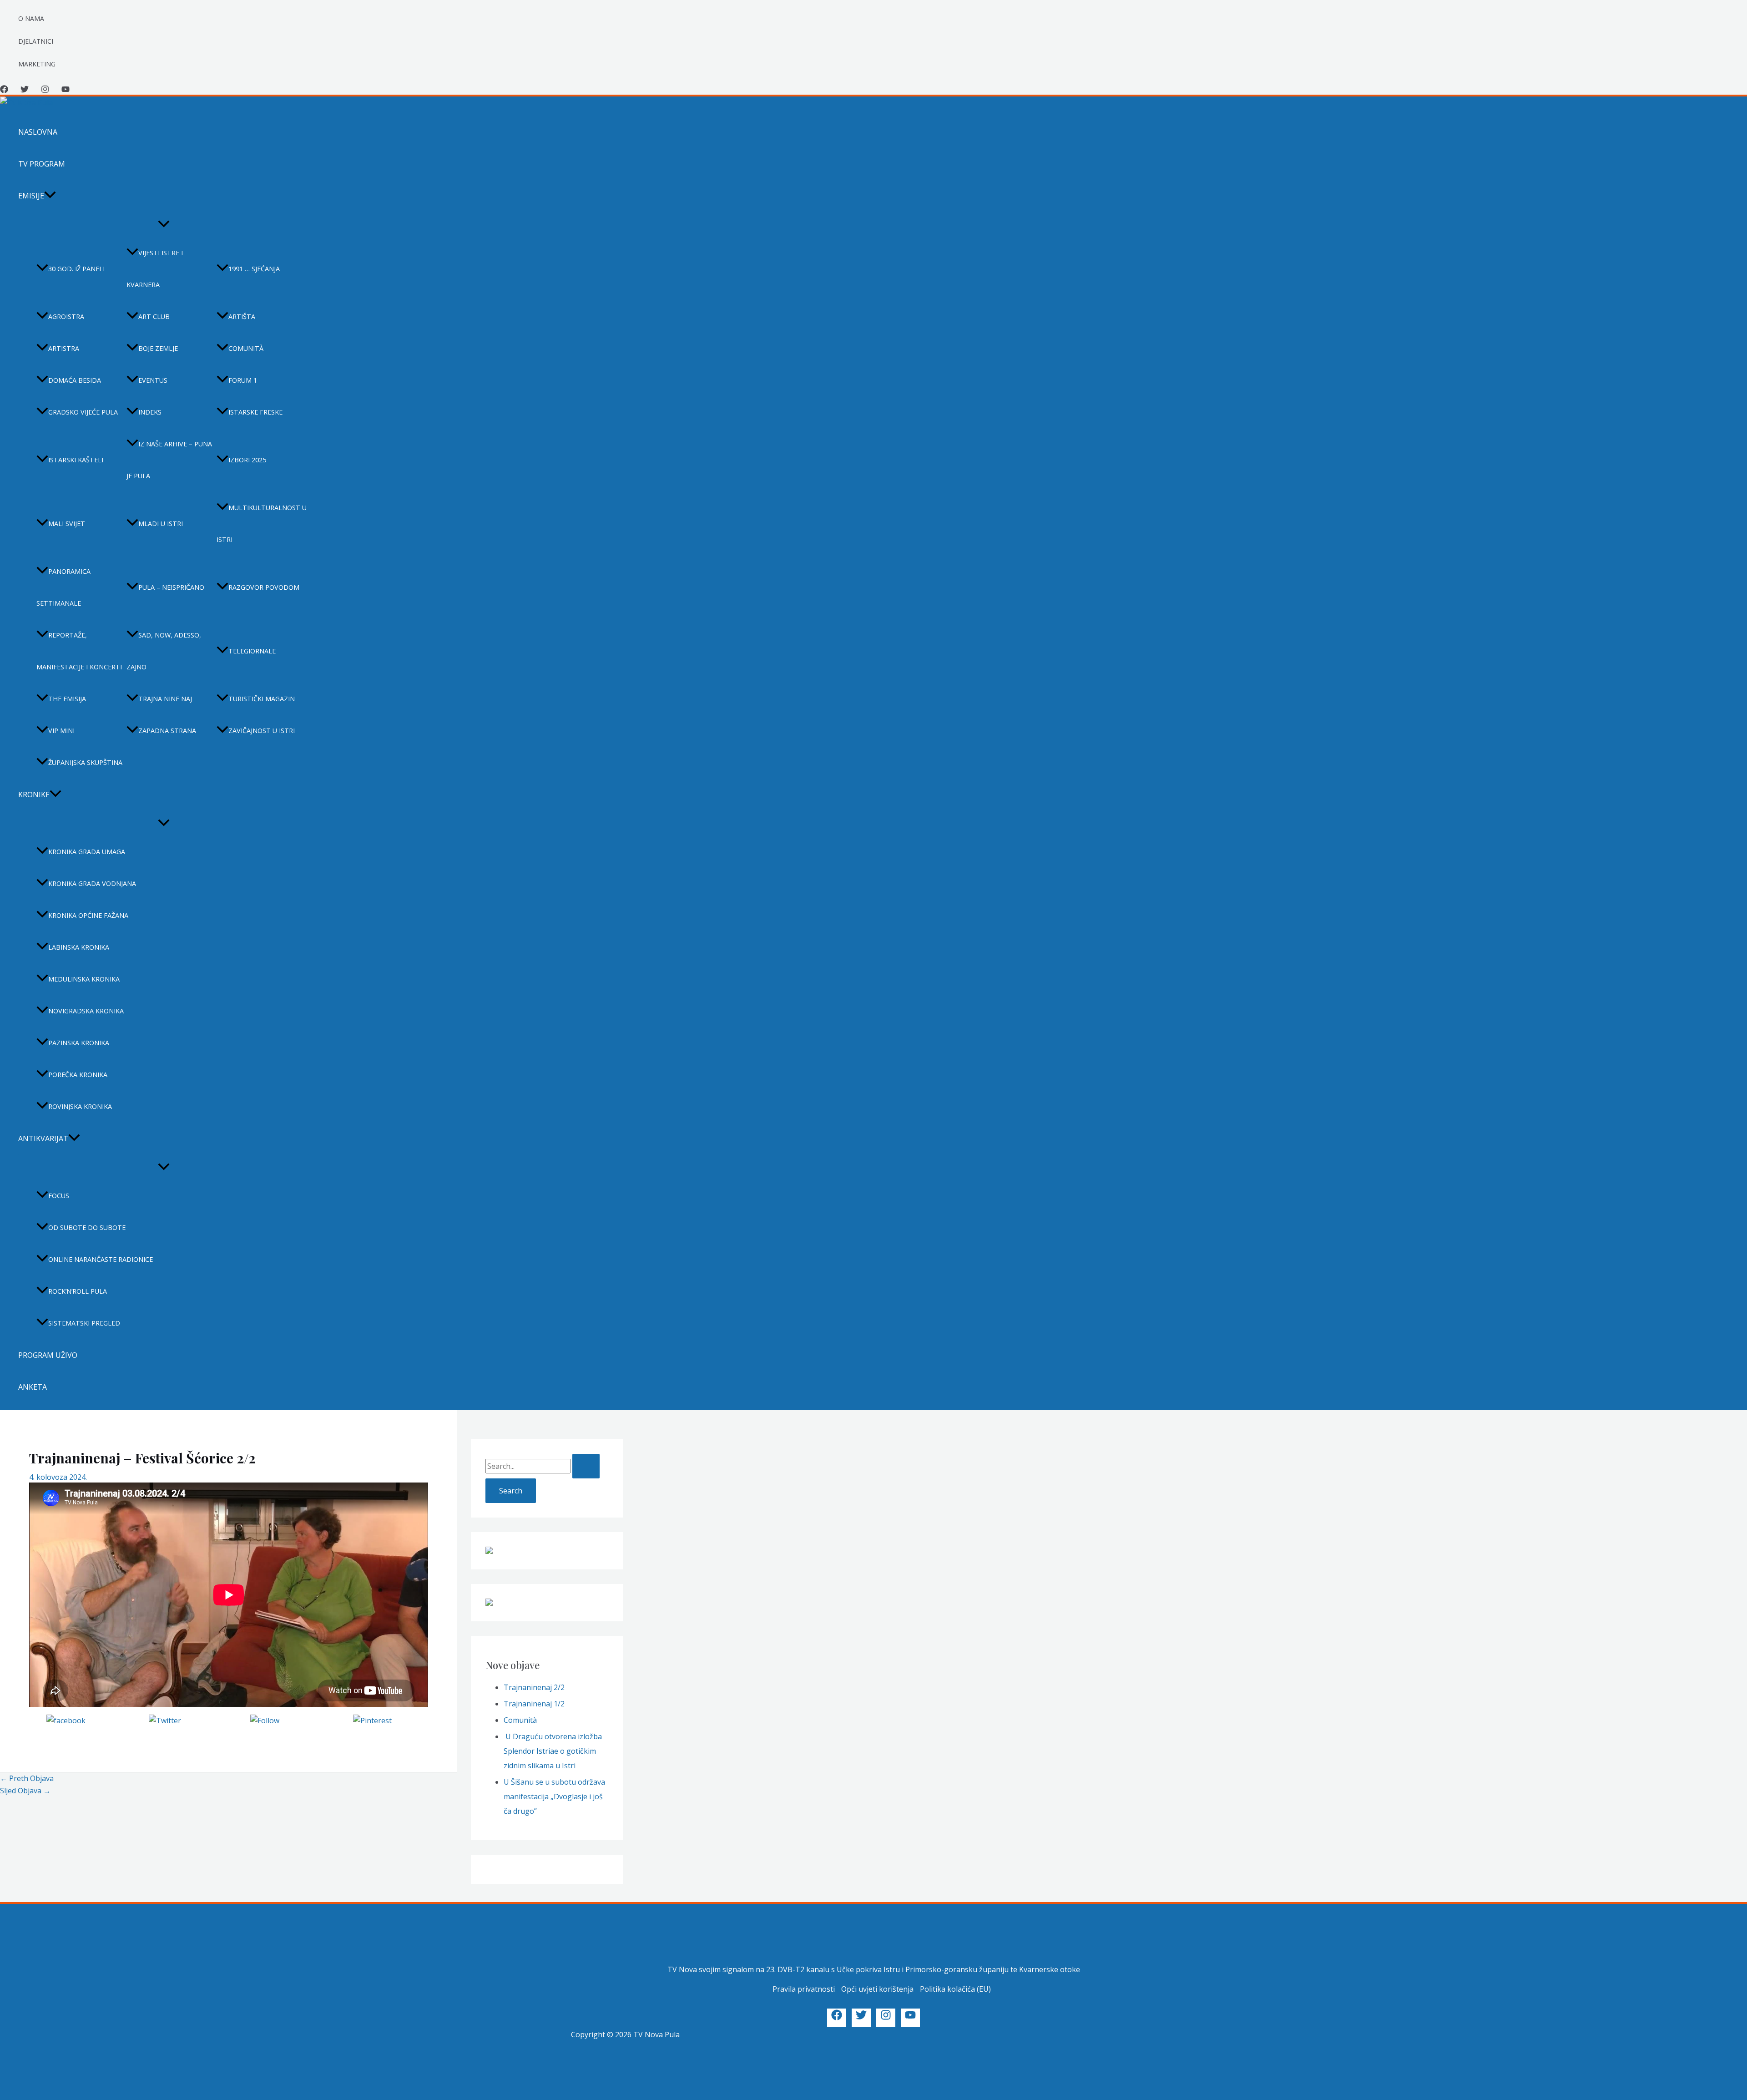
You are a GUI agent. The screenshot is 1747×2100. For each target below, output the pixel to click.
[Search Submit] (586, 1466)
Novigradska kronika (86, 1011)
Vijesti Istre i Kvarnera (155, 269)
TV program (42, 164)
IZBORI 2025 (247, 460)
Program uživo (48, 1355)
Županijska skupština (85, 762)
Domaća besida (75, 380)
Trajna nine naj (165, 699)
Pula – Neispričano (171, 587)
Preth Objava (27, 1778)
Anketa (33, 1387)
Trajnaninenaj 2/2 (534, 1687)
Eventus (153, 380)
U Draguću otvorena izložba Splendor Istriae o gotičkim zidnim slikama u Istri (553, 1751)
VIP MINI (61, 731)
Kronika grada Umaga (87, 852)
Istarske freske (255, 412)
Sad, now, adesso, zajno (164, 651)
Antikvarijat (43, 1139)
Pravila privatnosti (804, 1989)
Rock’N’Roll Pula (78, 1291)
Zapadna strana (167, 731)
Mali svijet (67, 524)
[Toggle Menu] (164, 224)
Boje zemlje (158, 348)
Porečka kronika (78, 1075)
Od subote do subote (87, 1227)
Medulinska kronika (84, 979)
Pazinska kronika (79, 1043)
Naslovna (38, 132)
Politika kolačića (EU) (955, 1989)
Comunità (246, 348)
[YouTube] (66, 91)
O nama (31, 18)
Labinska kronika (79, 947)
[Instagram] (45, 91)
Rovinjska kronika (80, 1106)
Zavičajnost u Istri (262, 731)
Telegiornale (252, 651)
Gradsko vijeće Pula (83, 412)
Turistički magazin (262, 699)
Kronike (34, 794)
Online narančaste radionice (101, 1259)
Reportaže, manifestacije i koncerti (79, 651)
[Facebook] (4, 91)
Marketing (37, 64)
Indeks (150, 412)
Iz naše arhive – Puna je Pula (169, 460)
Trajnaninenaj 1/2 (534, 1704)
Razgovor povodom (264, 587)
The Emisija (67, 699)
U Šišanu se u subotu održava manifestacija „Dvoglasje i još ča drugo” (554, 1796)
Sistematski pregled (84, 1323)
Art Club (154, 316)
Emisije (31, 196)
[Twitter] (25, 91)
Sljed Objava (25, 1791)
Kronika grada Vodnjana (92, 883)
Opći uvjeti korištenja (877, 1989)
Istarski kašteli (76, 460)
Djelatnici (36, 41)
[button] (50, 196)
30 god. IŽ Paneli (76, 269)
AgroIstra (66, 316)
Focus (59, 1196)
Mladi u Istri (161, 524)
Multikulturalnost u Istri (262, 524)
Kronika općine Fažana (88, 915)
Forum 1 (243, 380)
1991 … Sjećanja (254, 269)
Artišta (242, 316)
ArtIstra (64, 348)
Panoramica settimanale (63, 587)
